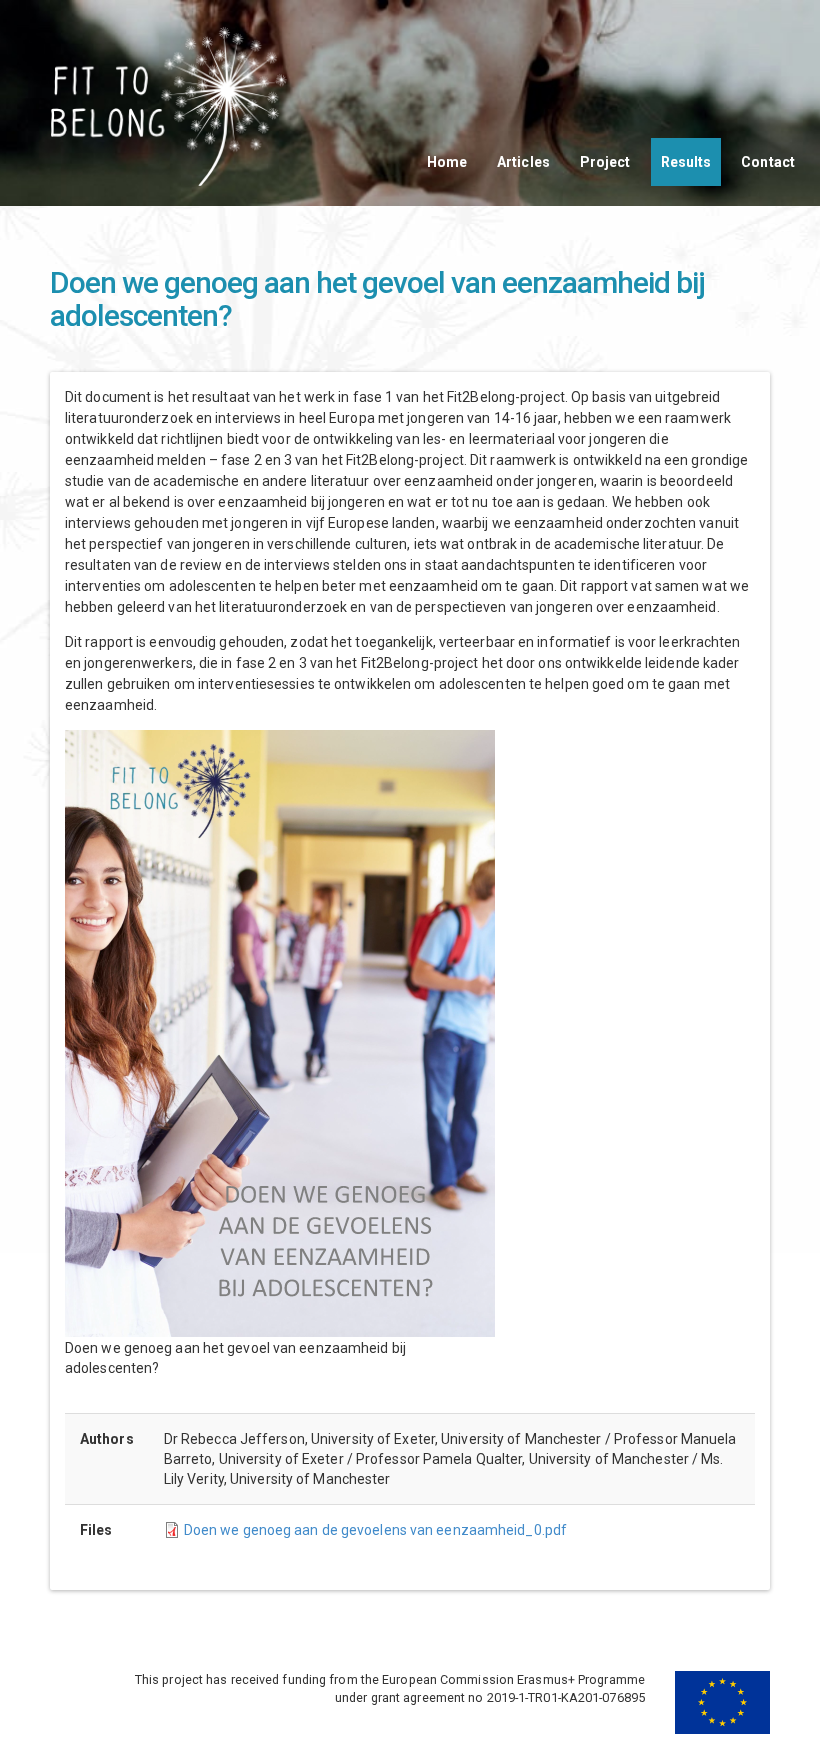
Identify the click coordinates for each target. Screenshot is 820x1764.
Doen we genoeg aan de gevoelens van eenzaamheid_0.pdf (375, 1530)
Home (447, 162)
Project (605, 162)
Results (686, 162)
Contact (768, 162)
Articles (523, 162)
